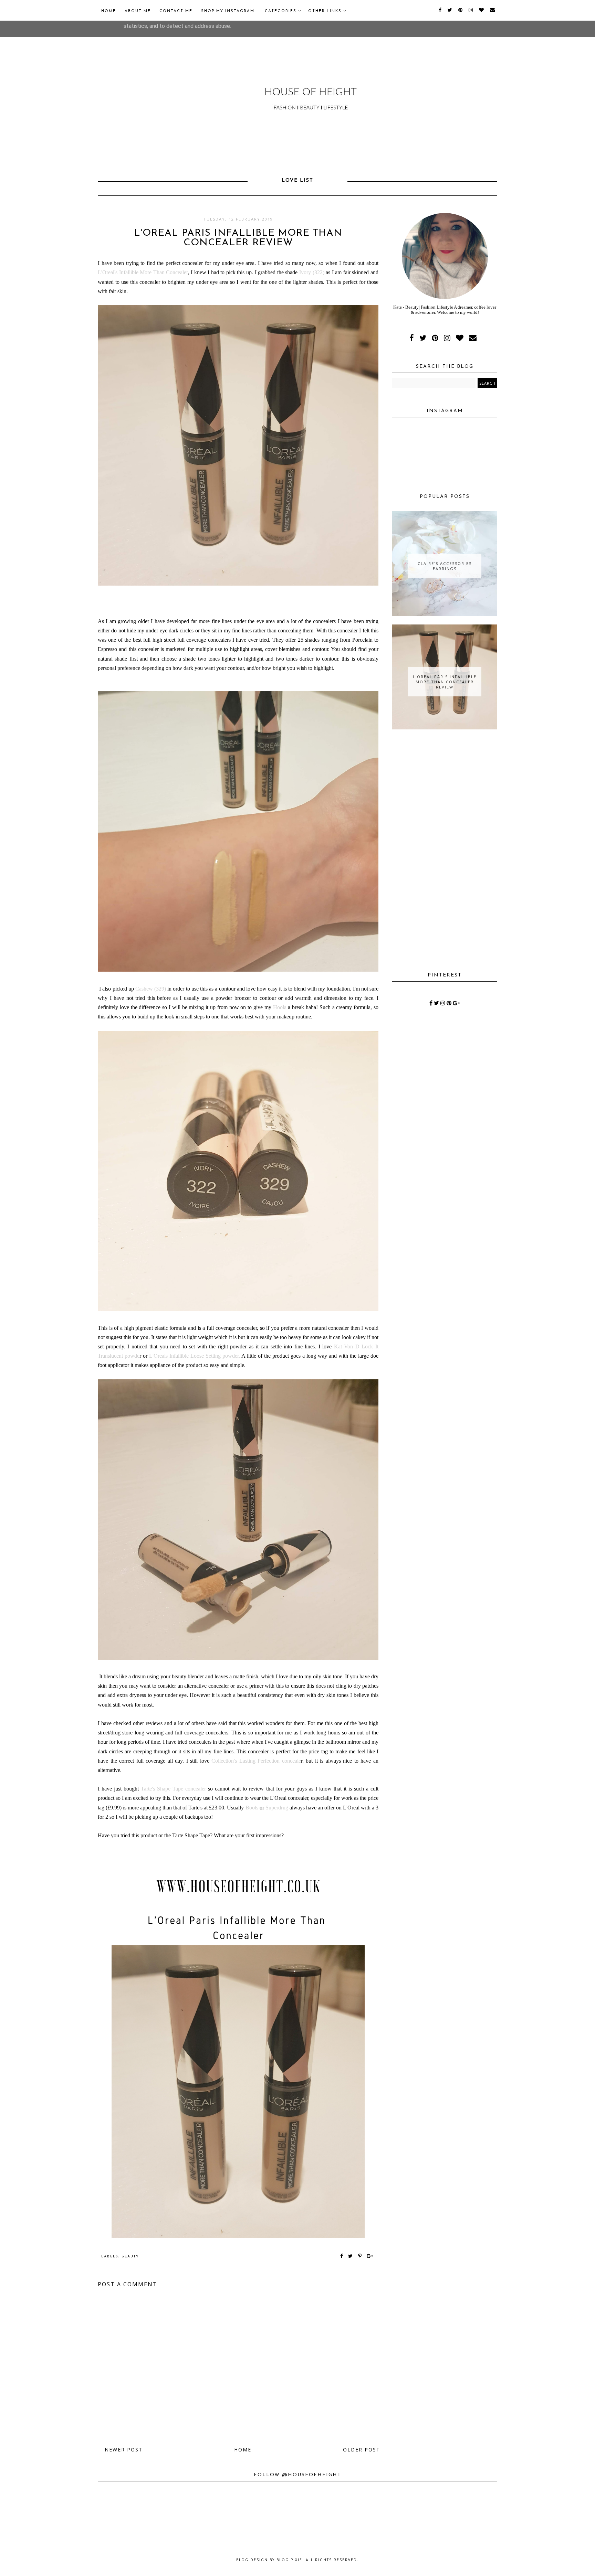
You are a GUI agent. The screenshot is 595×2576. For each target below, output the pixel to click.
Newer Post (124, 2450)
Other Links (326, 11)
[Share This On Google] (370, 2257)
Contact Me (176, 11)
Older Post (362, 2450)
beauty (130, 2257)
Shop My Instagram (228, 11)
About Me (138, 11)
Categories (281, 11)
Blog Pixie (289, 2560)
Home (109, 11)
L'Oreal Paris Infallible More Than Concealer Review (445, 682)
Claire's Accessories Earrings (445, 566)
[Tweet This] (352, 2257)
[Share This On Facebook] (342, 2257)
